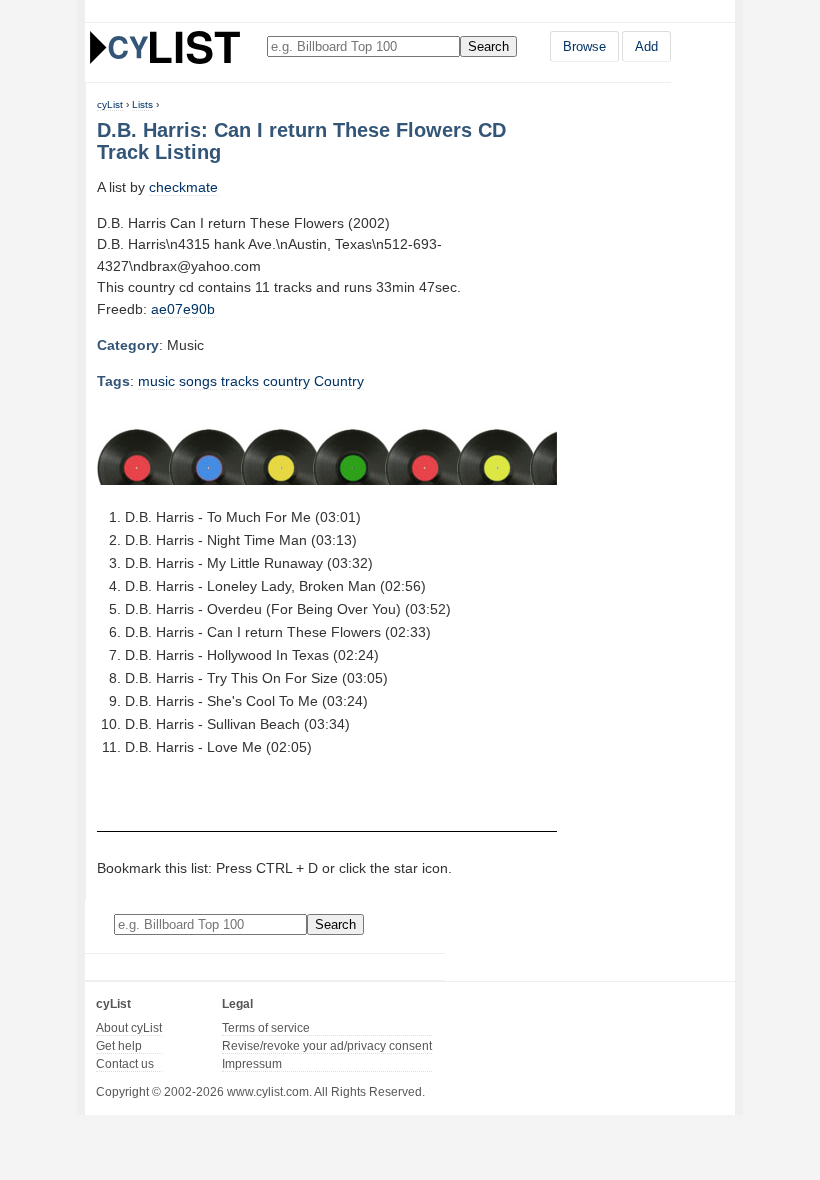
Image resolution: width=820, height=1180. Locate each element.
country (286, 381)
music (156, 381)
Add (646, 46)
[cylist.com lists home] (165, 47)
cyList (110, 104)
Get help (119, 1046)
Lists (142, 104)
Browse (584, 46)
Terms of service (266, 1028)
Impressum (252, 1064)
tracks (240, 381)
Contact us (125, 1064)
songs (198, 381)
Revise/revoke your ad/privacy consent (327, 1046)
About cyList (129, 1028)
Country (339, 381)
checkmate (183, 187)
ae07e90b (183, 309)
